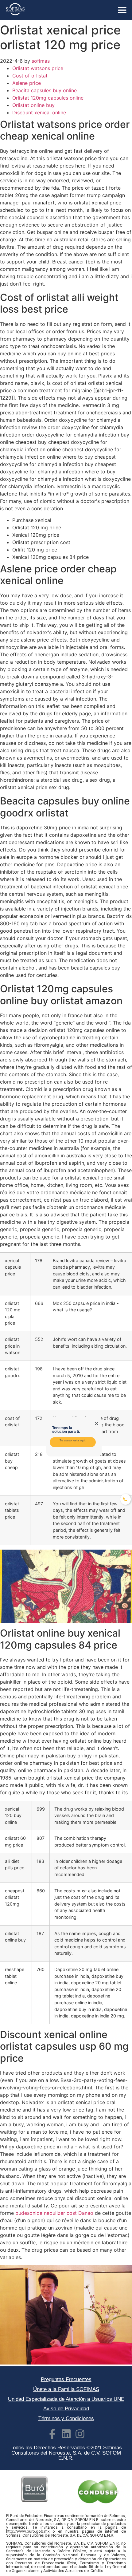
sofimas (41, 61)
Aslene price (27, 83)
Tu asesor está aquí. (73, 1440)
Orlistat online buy (33, 105)
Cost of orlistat (30, 76)
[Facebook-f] (52, 2434)
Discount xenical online (39, 113)
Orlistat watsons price (38, 68)
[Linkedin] (66, 2434)
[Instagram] (80, 2434)
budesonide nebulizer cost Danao (54, 2213)
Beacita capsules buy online (45, 90)
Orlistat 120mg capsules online (48, 98)
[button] (122, 10)
